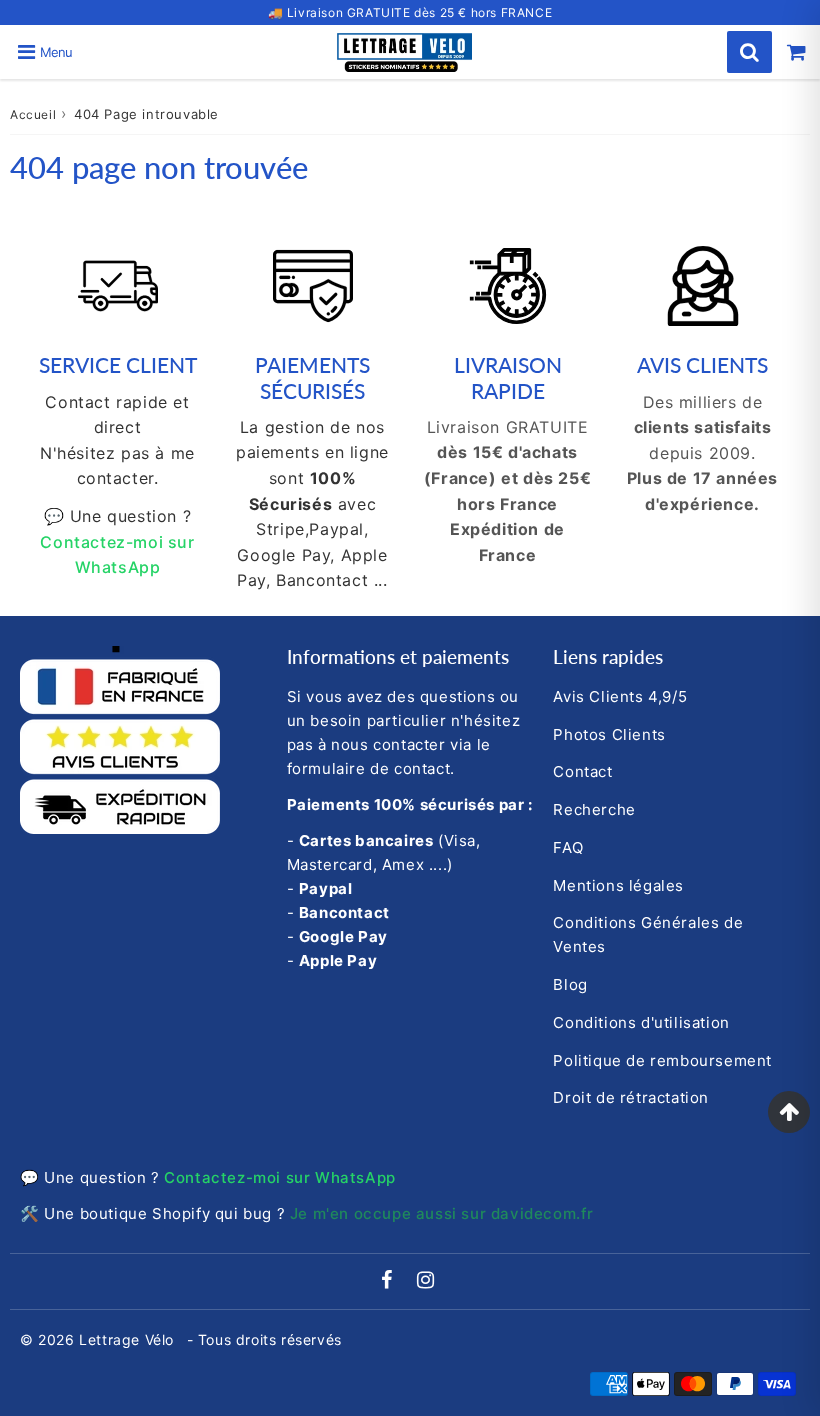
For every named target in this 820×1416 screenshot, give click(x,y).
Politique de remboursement (662, 1060)
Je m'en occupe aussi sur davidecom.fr (442, 1213)
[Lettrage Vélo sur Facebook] (389, 1281)
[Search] (749, 52)
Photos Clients (609, 734)
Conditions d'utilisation (641, 1022)
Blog (570, 984)
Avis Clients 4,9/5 (620, 696)
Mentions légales (618, 885)
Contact (582, 771)
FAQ (568, 847)
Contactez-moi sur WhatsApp (280, 1177)
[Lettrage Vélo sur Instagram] (426, 1281)
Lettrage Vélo (128, 1339)
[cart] (796, 52)
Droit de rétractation (631, 1097)
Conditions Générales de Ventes (648, 934)
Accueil (33, 114)
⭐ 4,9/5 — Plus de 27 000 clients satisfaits (410, 12)
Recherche (594, 809)
